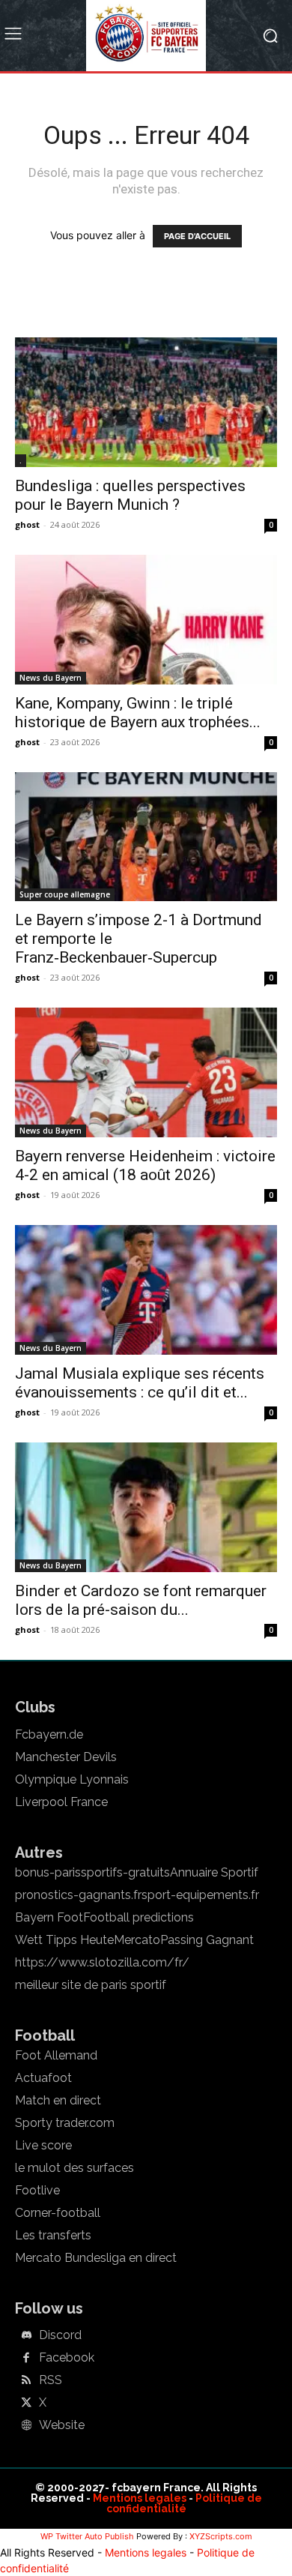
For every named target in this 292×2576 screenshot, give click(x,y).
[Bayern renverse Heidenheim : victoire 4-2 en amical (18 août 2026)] (146, 1072)
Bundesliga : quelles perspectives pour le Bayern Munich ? (130, 495)
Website (62, 2425)
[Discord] (26, 2336)
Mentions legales (140, 2498)
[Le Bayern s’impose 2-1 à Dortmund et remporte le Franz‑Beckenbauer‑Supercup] (146, 837)
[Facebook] (26, 2359)
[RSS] (26, 2381)
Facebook (67, 2358)
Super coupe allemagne (65, 894)
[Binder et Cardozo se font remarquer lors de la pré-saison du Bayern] (146, 1507)
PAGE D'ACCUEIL (197, 236)
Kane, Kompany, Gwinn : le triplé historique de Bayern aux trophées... (138, 713)
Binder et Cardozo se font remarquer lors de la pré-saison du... (141, 1600)
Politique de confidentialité (184, 2503)
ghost (27, 524)
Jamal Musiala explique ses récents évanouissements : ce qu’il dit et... (140, 1383)
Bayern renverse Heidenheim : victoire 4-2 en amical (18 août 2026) (145, 1165)
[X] (26, 2404)
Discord (60, 2335)
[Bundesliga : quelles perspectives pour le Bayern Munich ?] (146, 402)
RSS (51, 2380)
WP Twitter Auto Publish (87, 2536)
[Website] (26, 2426)
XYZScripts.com (221, 2536)
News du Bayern (51, 678)
